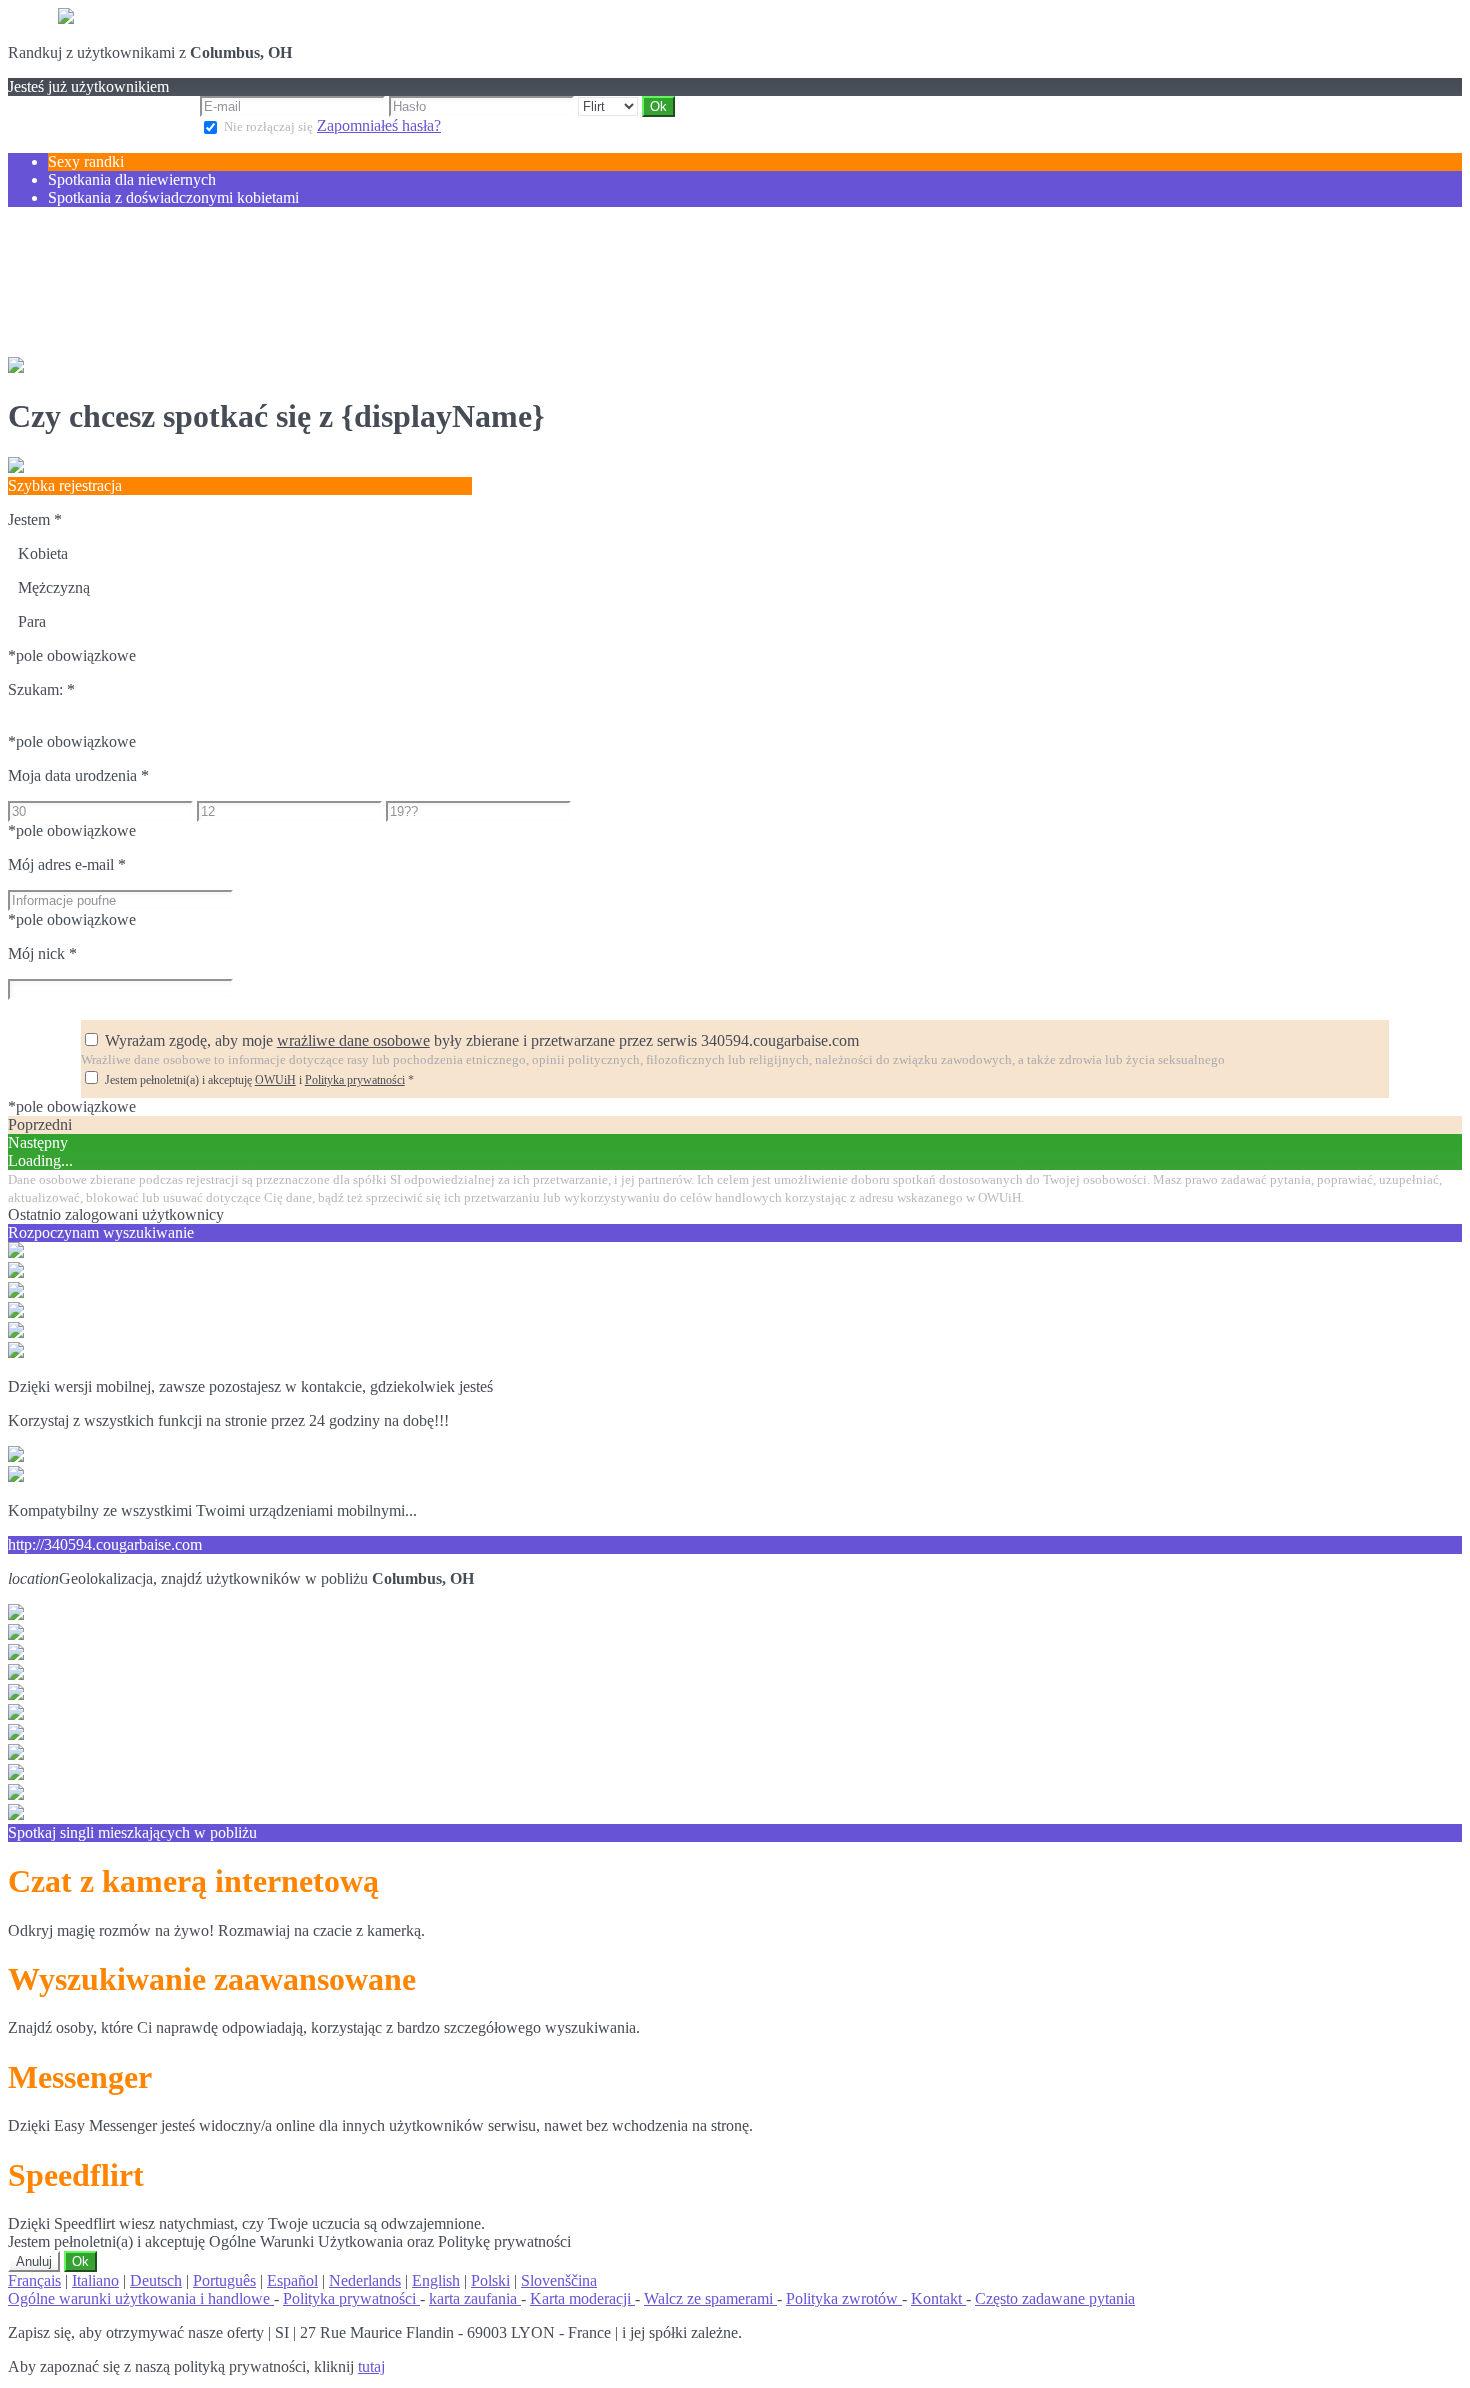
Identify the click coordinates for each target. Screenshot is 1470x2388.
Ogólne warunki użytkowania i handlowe (141, 2298)
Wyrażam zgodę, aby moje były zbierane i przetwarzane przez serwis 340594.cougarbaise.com (482, 1040)
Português (224, 2280)
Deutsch (156, 2280)
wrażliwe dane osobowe (353, 1040)
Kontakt (938, 2298)
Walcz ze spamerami (710, 2298)
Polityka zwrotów (844, 2298)
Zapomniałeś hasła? (379, 125)
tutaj (371, 2366)
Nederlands (365, 2280)
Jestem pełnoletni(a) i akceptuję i (259, 1080)
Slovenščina (559, 2280)
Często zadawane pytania (1055, 2298)
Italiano (95, 2280)
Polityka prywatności (355, 1080)
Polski (490, 2280)
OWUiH (275, 1080)
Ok (80, 2261)
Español (292, 2280)
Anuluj (34, 2261)
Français (34, 2280)
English (436, 2280)
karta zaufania (475, 2298)
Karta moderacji (582, 2298)
